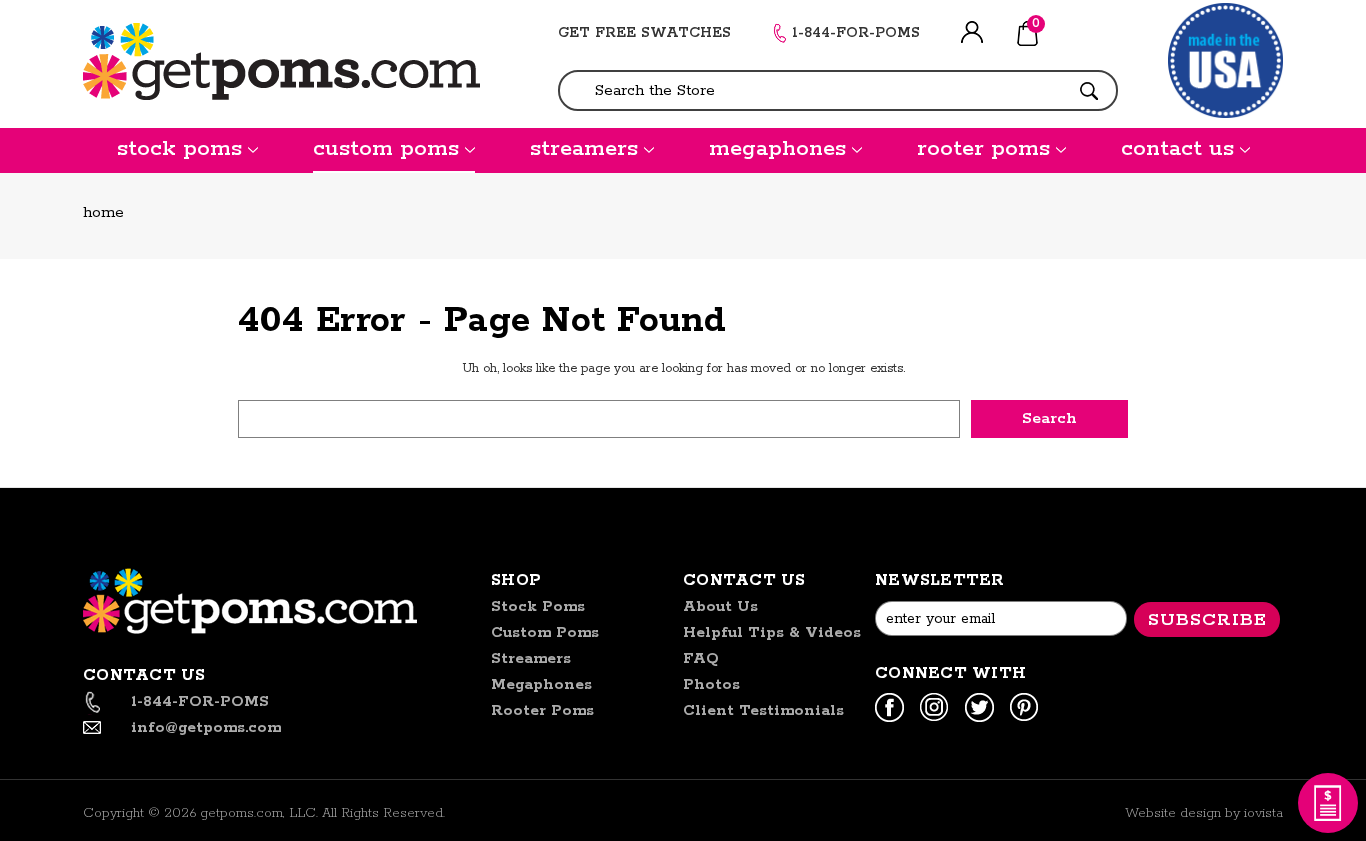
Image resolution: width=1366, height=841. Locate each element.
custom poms (386, 149)
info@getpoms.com (206, 727)
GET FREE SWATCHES (644, 33)
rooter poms (983, 149)
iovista (1263, 813)
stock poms (179, 149)
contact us (1177, 149)
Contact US (744, 580)
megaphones (777, 149)
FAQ (701, 658)
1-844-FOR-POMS (856, 33)
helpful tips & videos (772, 632)
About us (720, 606)
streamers (584, 149)
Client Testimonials (763, 710)
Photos (711, 684)
